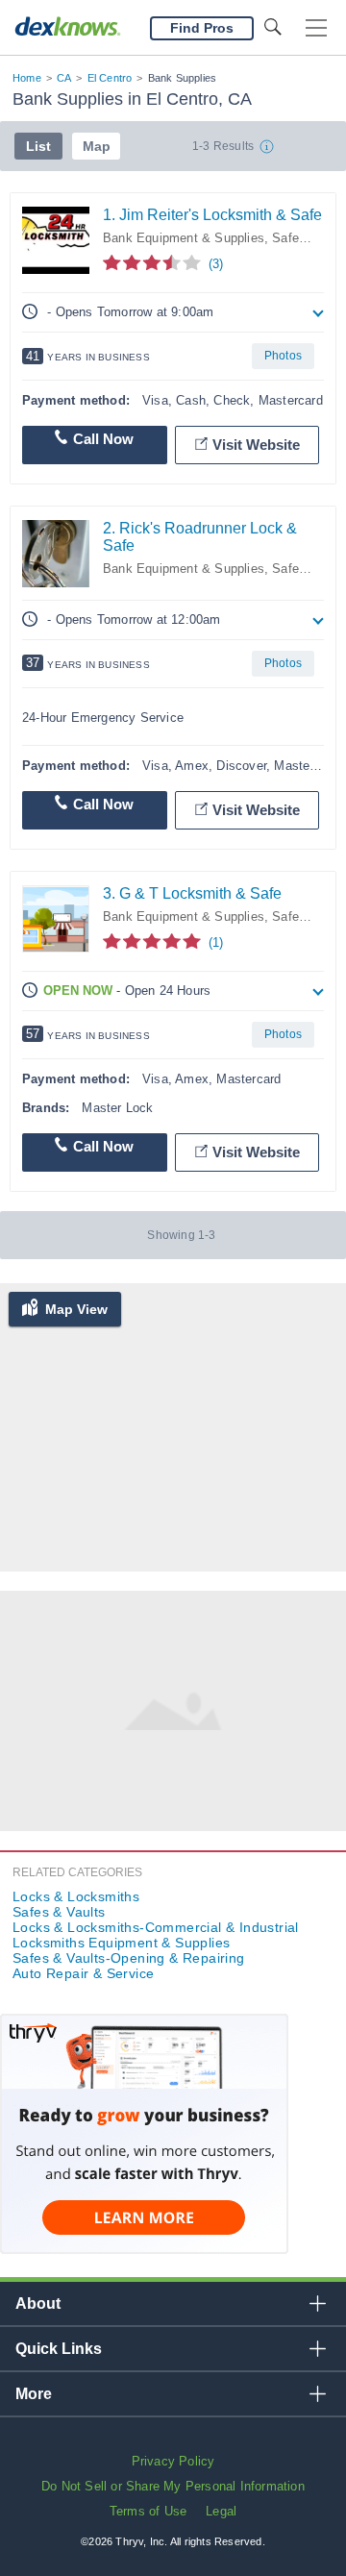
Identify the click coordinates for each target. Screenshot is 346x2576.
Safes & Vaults (59, 1912)
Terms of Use (148, 2511)
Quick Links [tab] (59, 2349)
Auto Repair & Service (83, 1973)
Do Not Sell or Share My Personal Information (173, 2486)
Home (27, 78)
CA (64, 78)
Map (97, 146)
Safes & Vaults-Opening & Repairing (129, 1958)
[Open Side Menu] (316, 28)
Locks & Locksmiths (76, 1896)
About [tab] (38, 2304)
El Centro (110, 78)
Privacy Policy (173, 2461)
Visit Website (256, 445)
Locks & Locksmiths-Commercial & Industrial (156, 1927)
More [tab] (34, 2394)
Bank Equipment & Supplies (184, 238)
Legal (221, 2511)
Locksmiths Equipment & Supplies (121, 1943)
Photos (283, 356)
